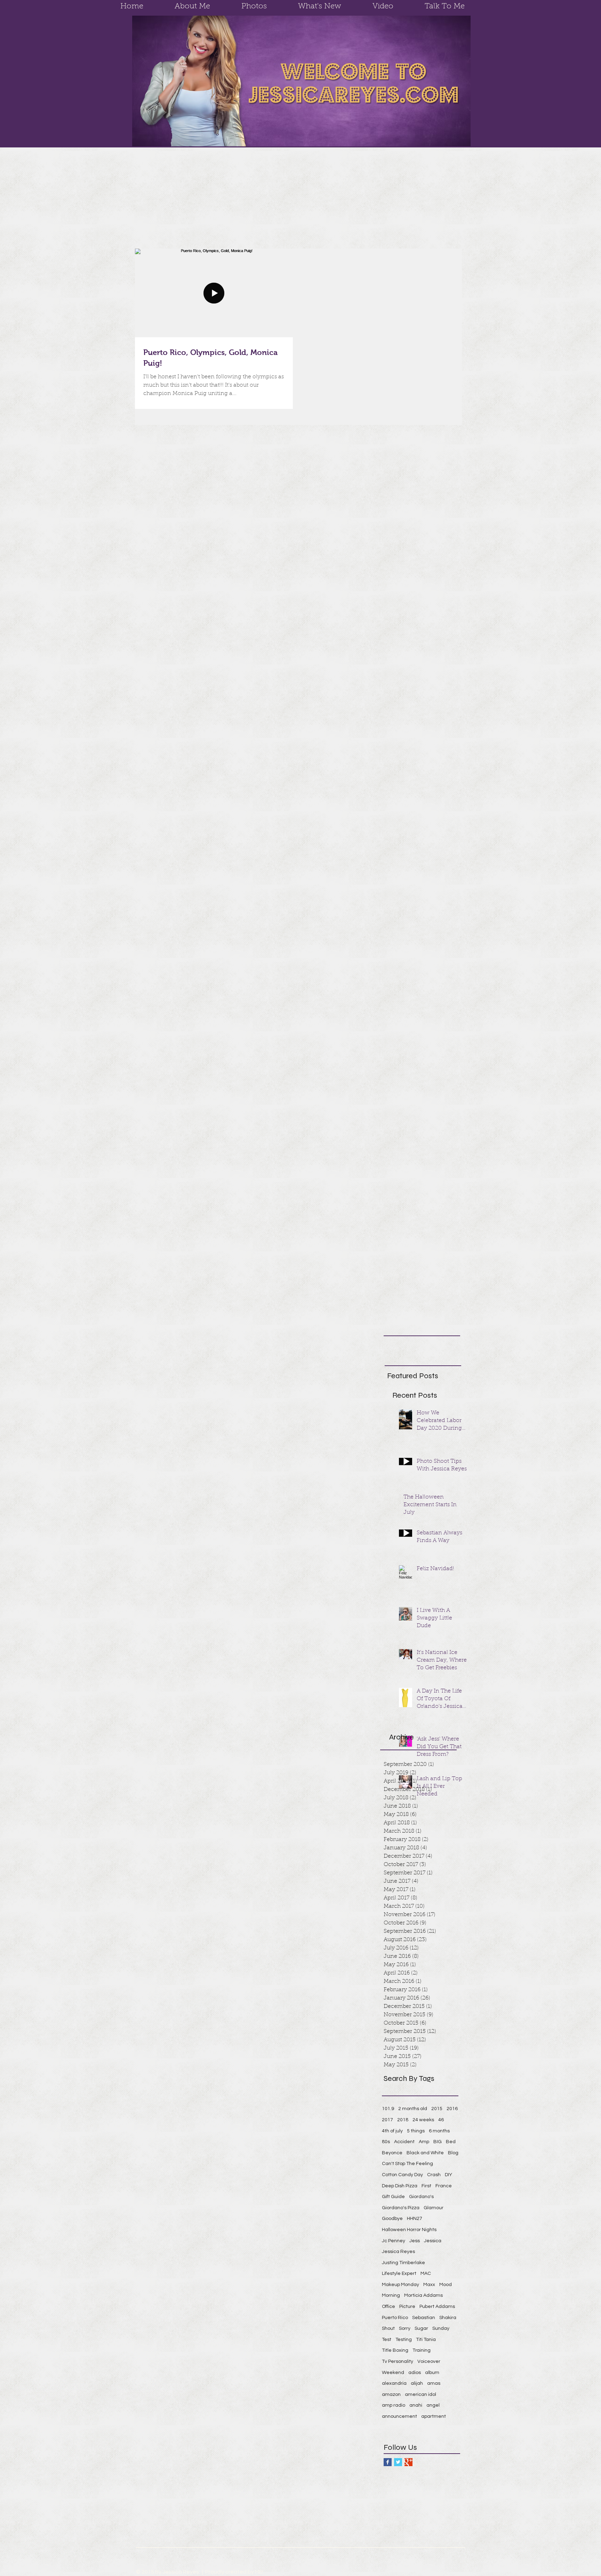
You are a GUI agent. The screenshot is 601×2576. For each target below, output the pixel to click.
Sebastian (424, 2318)
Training (422, 2350)
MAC (426, 2274)
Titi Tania (426, 2340)
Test (387, 2340)
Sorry (405, 2328)
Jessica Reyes (398, 2252)
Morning (391, 2295)
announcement (399, 2416)
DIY (448, 2175)
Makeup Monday (400, 2285)
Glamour (434, 2208)
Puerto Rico (395, 2318)
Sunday (441, 2328)
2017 (387, 2120)
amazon (391, 2395)
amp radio (394, 2405)
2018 (403, 2120)
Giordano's (421, 2197)
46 (441, 2120)
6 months (439, 2131)
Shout (388, 2328)
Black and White (425, 2153)
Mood (446, 2285)
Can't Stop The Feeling (407, 2164)
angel (433, 2405)
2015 (437, 2109)
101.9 (388, 2109)
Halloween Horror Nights (409, 2230)
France (444, 2186)
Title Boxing (395, 2350)
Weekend (393, 2373)
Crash (434, 2175)
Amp (424, 2142)
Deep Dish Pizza (400, 2186)
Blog (453, 2153)
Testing (404, 2340)
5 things (416, 2131)
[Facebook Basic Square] (388, 2462)
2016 (452, 2109)
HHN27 (415, 2219)
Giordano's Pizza (401, 2208)
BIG (438, 2142)
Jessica (433, 2241)
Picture (407, 2307)
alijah (417, 2383)
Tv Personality (398, 2361)
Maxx (429, 2285)
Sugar (421, 2328)
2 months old (413, 2109)
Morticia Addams (423, 2295)
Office (388, 2307)
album (432, 2373)
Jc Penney (394, 2241)
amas (434, 2383)
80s (386, 2142)
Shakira (448, 2318)
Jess (415, 2241)
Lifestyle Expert (399, 2274)
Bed (451, 2142)
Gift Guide (393, 2197)
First (426, 2186)
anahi (416, 2405)
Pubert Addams (437, 2307)
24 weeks (423, 2120)
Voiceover (429, 2361)
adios (415, 2373)
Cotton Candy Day (402, 2175)
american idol (420, 2395)
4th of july (392, 2131)
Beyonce (392, 2153)
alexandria (394, 2383)
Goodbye (392, 2219)
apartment (434, 2416)
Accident (404, 2142)
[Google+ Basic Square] (408, 2462)
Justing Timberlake (403, 2263)
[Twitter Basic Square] (398, 2462)
